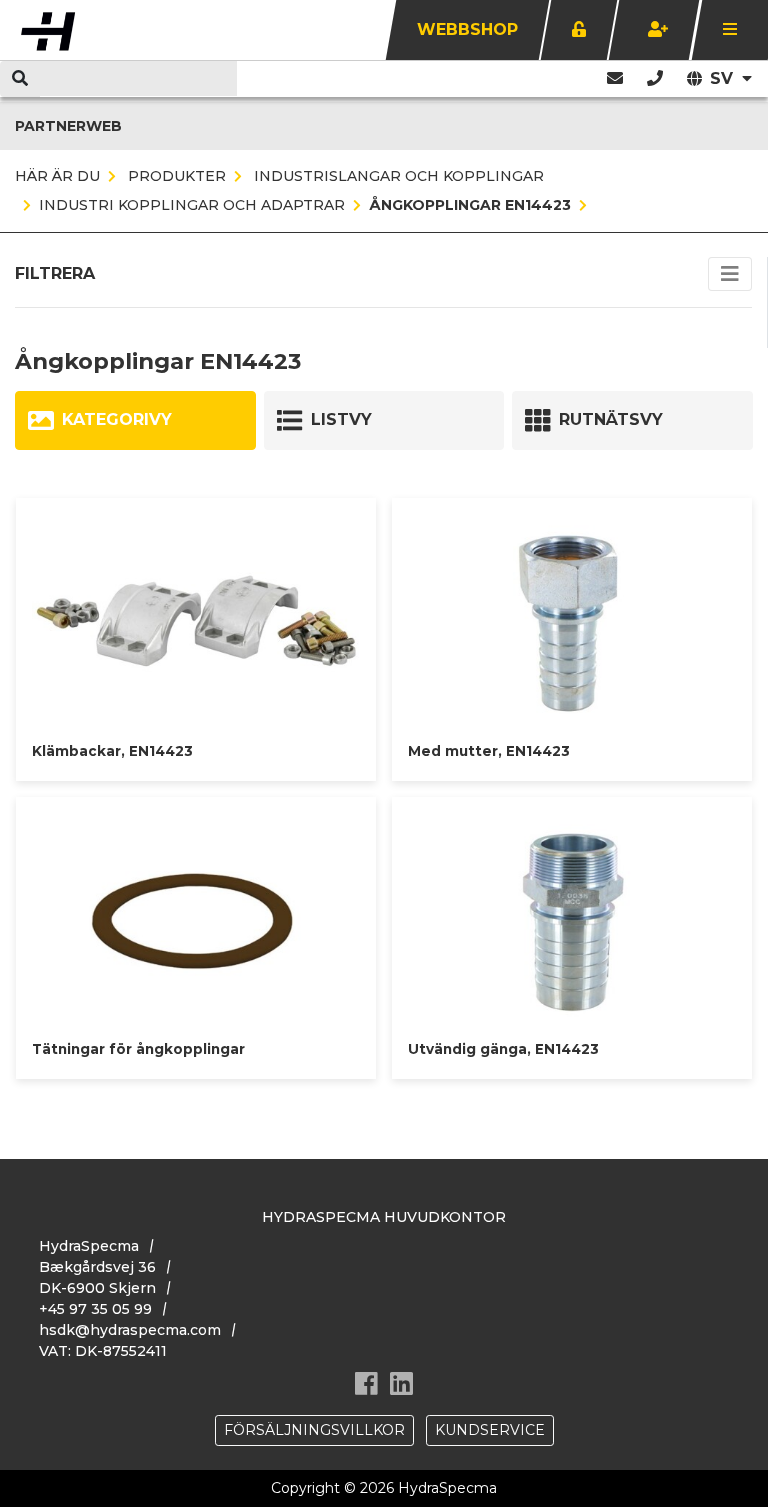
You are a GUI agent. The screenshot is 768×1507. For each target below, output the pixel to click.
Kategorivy (117, 419)
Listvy (341, 419)
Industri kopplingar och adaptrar (192, 205)
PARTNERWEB (68, 126)
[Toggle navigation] (730, 274)
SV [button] (724, 78)
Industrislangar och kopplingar (397, 176)
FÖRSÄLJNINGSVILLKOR (314, 1430)
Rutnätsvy (611, 419)
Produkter (175, 176)
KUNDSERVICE (490, 1430)
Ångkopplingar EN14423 (470, 205)
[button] (655, 78)
